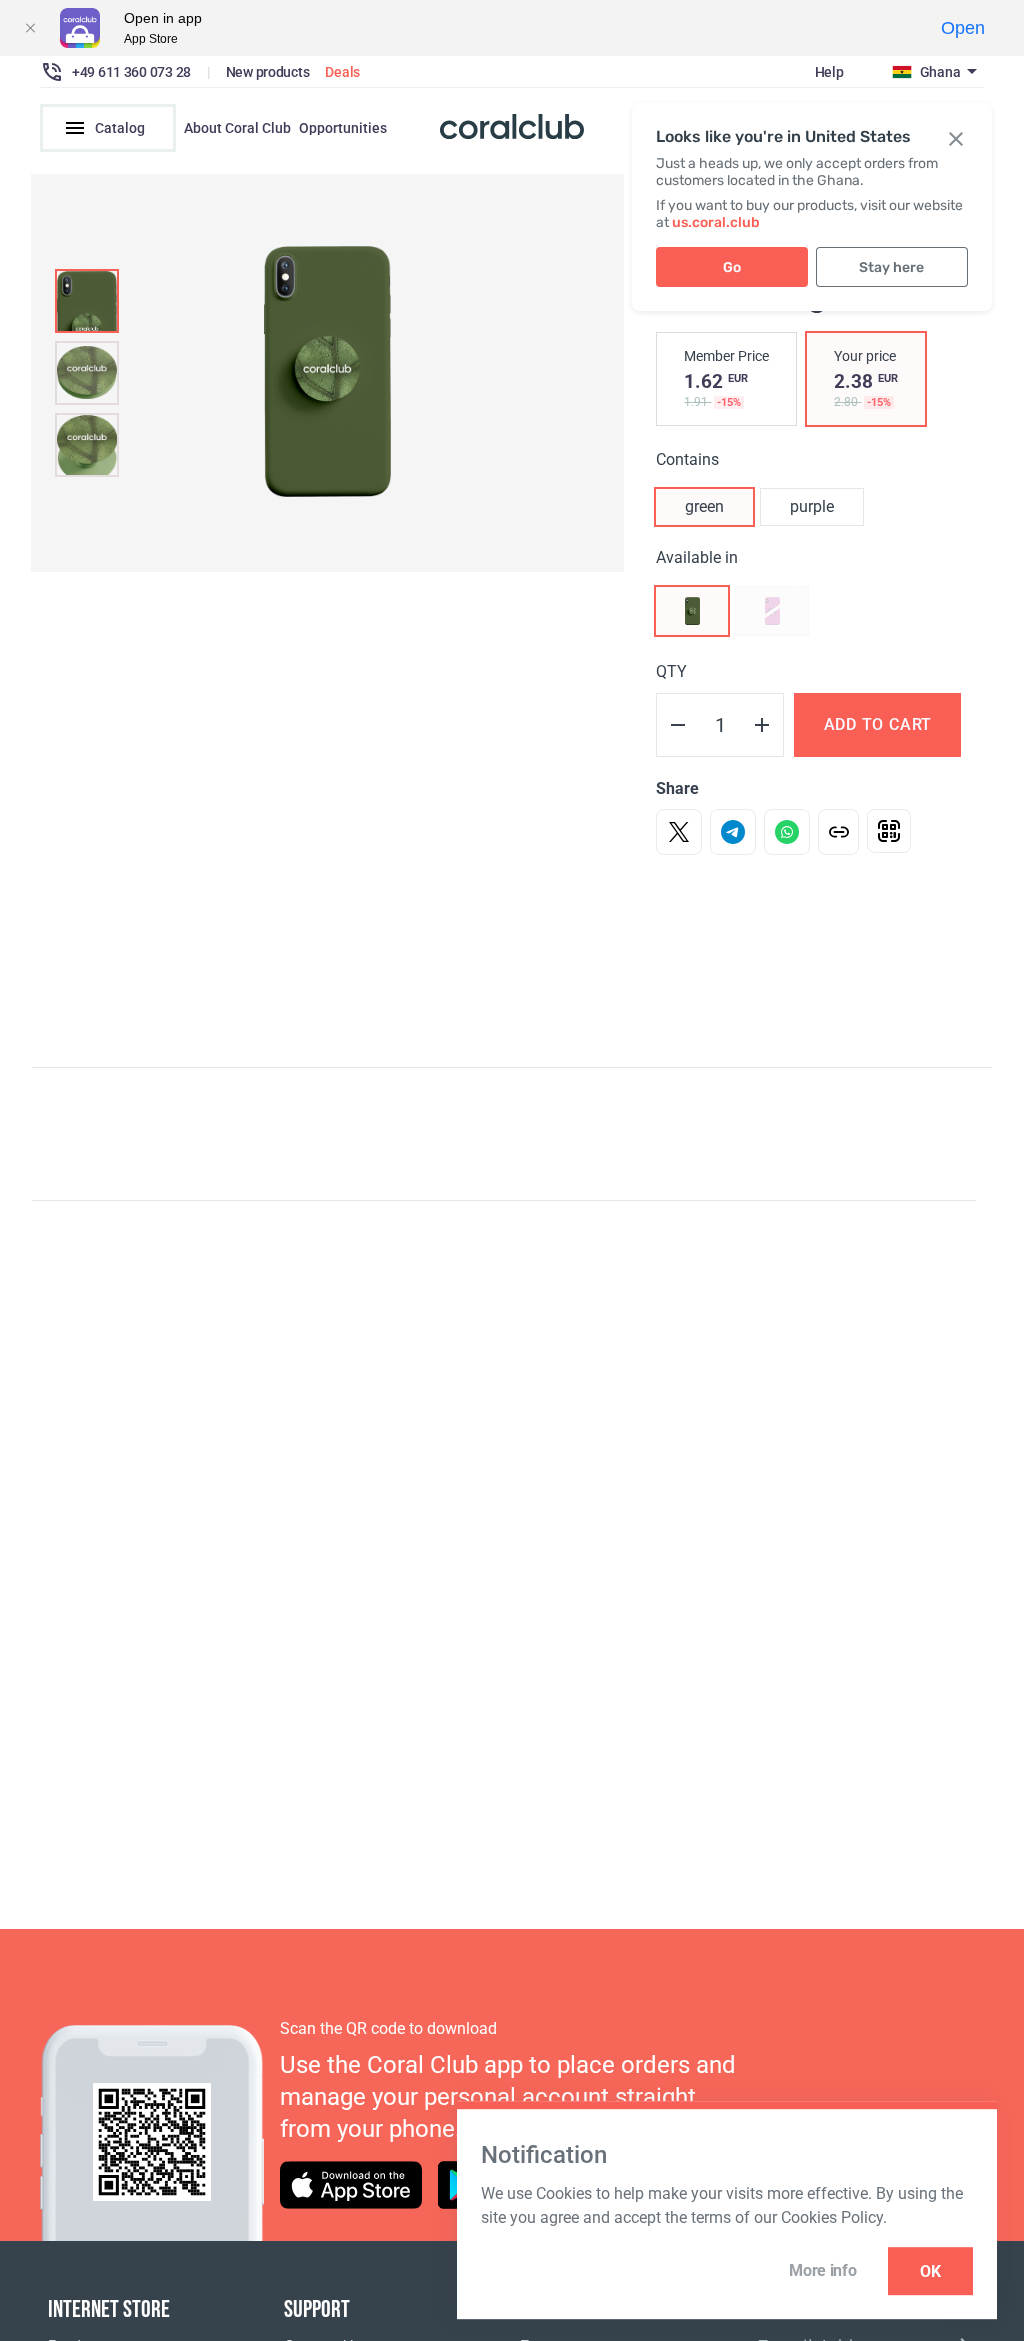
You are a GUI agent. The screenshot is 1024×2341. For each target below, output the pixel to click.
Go (732, 267)
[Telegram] (733, 832)
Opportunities (343, 128)
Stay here (891, 267)
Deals (342, 72)
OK (930, 2271)
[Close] (30, 28)
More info (822, 2270)
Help (829, 72)
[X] (679, 832)
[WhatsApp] (787, 832)
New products (268, 72)
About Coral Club (237, 128)
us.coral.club (716, 222)
